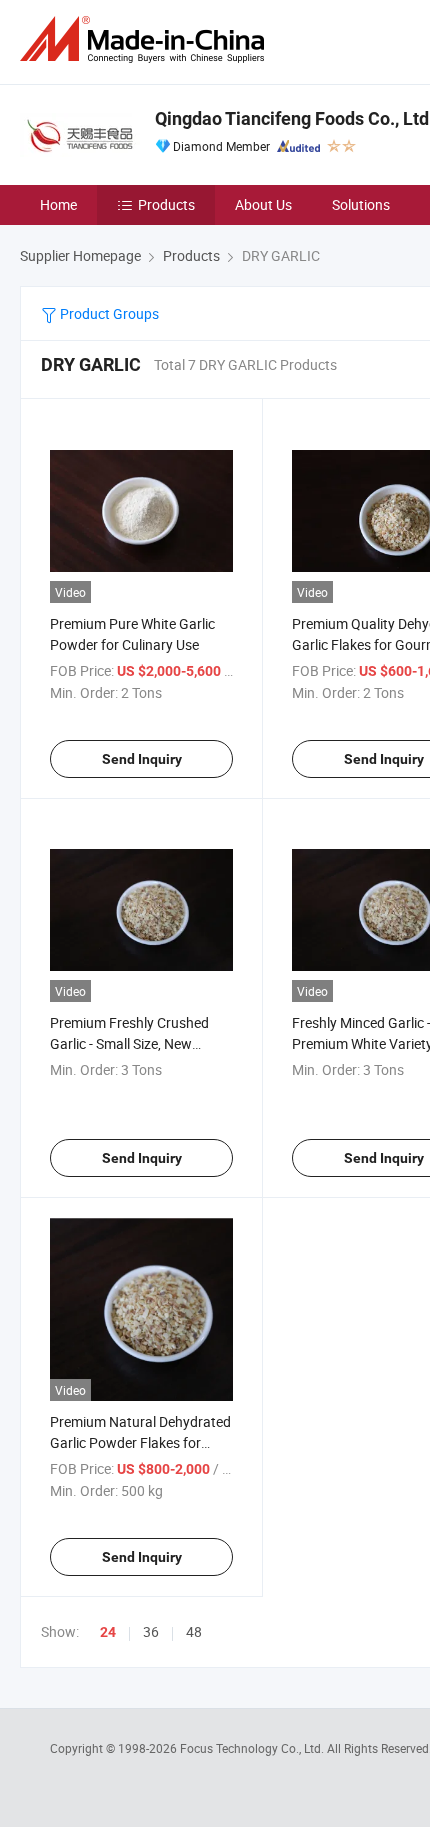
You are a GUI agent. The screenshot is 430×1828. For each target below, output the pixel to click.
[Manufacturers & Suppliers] (146, 39)
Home (58, 204)
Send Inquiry (142, 759)
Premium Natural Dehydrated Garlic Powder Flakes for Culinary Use (140, 1442)
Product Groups (108, 313)
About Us (263, 204)
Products (166, 204)
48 (194, 1631)
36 (151, 1631)
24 (108, 1632)
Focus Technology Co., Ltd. (253, 1748)
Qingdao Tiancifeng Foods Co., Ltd (292, 118)
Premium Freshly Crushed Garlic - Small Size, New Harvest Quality (129, 1043)
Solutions (361, 204)
